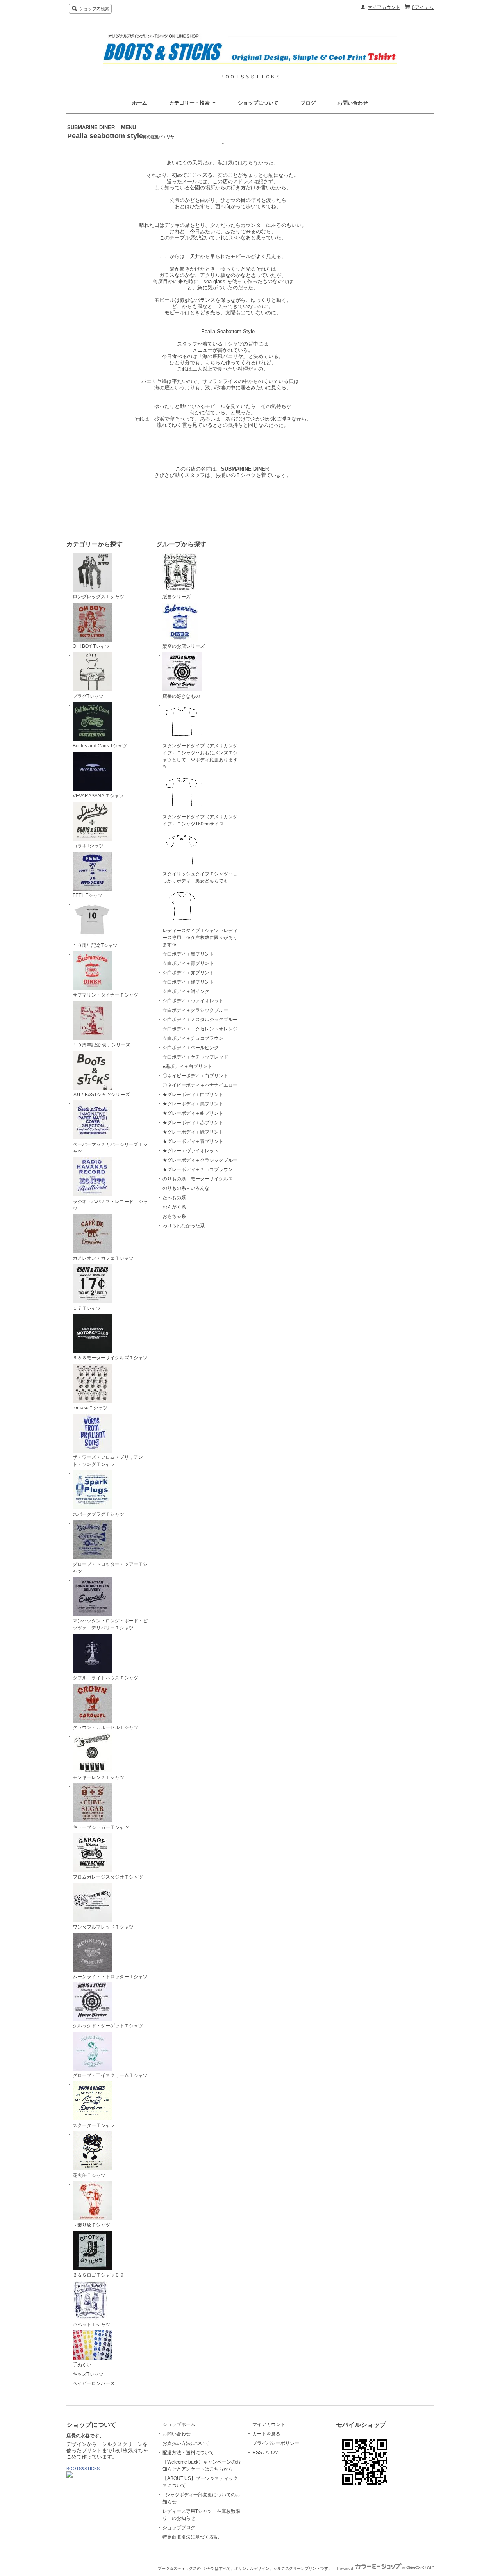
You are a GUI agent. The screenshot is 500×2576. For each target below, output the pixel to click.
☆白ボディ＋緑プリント (188, 982)
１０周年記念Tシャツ (95, 945)
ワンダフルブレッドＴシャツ (103, 1927)
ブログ (308, 103)
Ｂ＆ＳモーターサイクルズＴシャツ (110, 1358)
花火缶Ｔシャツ (89, 2175)
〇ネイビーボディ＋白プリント (195, 1076)
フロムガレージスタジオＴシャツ (108, 1877)
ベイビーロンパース (94, 2383)
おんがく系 (174, 1207)
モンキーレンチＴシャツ (98, 1777)
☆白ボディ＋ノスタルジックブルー (200, 1020)
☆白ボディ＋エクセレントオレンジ (200, 1029)
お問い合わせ (353, 103)
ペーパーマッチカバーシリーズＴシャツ (110, 1148)
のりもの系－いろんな (186, 1188)
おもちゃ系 (174, 1216)
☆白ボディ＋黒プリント (188, 954)
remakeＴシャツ (90, 1408)
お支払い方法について (186, 2443)
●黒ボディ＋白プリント (187, 1066)
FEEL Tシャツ (87, 895)
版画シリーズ (177, 597)
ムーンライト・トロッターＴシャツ (110, 1977)
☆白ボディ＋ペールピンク (191, 1048)
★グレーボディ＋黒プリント (193, 1104)
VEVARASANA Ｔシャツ (98, 796)
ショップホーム (179, 2424)
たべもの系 (174, 1198)
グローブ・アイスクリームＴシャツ (110, 2075)
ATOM (272, 2453)
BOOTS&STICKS (83, 2469)
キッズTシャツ (88, 2374)
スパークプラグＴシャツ (98, 1514)
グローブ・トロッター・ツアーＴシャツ (110, 1568)
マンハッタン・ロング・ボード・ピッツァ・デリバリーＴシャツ (110, 1624)
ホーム (140, 103)
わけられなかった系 (184, 1226)
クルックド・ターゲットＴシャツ (108, 2026)
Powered (346, 2568)
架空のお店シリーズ (184, 646)
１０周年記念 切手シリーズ (101, 1045)
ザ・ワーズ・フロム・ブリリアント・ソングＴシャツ (108, 1461)
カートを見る (266, 2434)
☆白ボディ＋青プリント (188, 963)
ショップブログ (179, 2528)
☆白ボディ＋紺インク (186, 991)
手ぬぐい (82, 2365)
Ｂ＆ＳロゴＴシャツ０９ (98, 2275)
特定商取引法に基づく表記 (191, 2537)
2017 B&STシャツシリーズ (101, 1095)
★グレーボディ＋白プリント (193, 1095)
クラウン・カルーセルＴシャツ (105, 1727)
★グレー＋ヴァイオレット (191, 1151)
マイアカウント (384, 7)
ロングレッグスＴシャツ (98, 597)
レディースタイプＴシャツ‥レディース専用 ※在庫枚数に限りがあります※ (200, 938)
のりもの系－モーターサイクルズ (198, 1179)
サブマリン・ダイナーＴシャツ (105, 995)
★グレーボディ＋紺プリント (193, 1113)
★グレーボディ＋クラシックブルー (200, 1160)
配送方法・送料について (188, 2453)
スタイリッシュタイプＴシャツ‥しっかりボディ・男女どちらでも (200, 877)
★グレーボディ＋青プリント (193, 1141)
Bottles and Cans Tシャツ (100, 746)
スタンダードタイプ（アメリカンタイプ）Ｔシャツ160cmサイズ (200, 820)
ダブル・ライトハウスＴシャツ (105, 1678)
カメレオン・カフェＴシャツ (103, 1258)
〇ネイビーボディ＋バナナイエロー (200, 1085)
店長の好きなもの (181, 696)
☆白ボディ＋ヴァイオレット (193, 1001)
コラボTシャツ (88, 846)
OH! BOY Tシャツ (91, 646)
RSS (257, 2453)
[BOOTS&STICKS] (70, 2476)
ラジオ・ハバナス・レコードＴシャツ (110, 1205)
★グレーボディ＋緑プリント (193, 1132)
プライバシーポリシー (276, 2443)
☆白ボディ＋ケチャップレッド (195, 1057)
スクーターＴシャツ (94, 2125)
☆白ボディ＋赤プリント (188, 973)
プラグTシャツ (88, 696)
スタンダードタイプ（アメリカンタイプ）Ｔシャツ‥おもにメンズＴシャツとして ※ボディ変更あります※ (200, 756)
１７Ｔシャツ (87, 1308)
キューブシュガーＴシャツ (101, 1827)
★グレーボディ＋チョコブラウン (198, 1169)
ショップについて (258, 103)
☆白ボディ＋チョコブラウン (193, 1038)
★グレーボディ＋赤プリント (193, 1123)
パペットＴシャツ (91, 2325)
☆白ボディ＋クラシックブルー (195, 1010)
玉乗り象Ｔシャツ (91, 2225)
